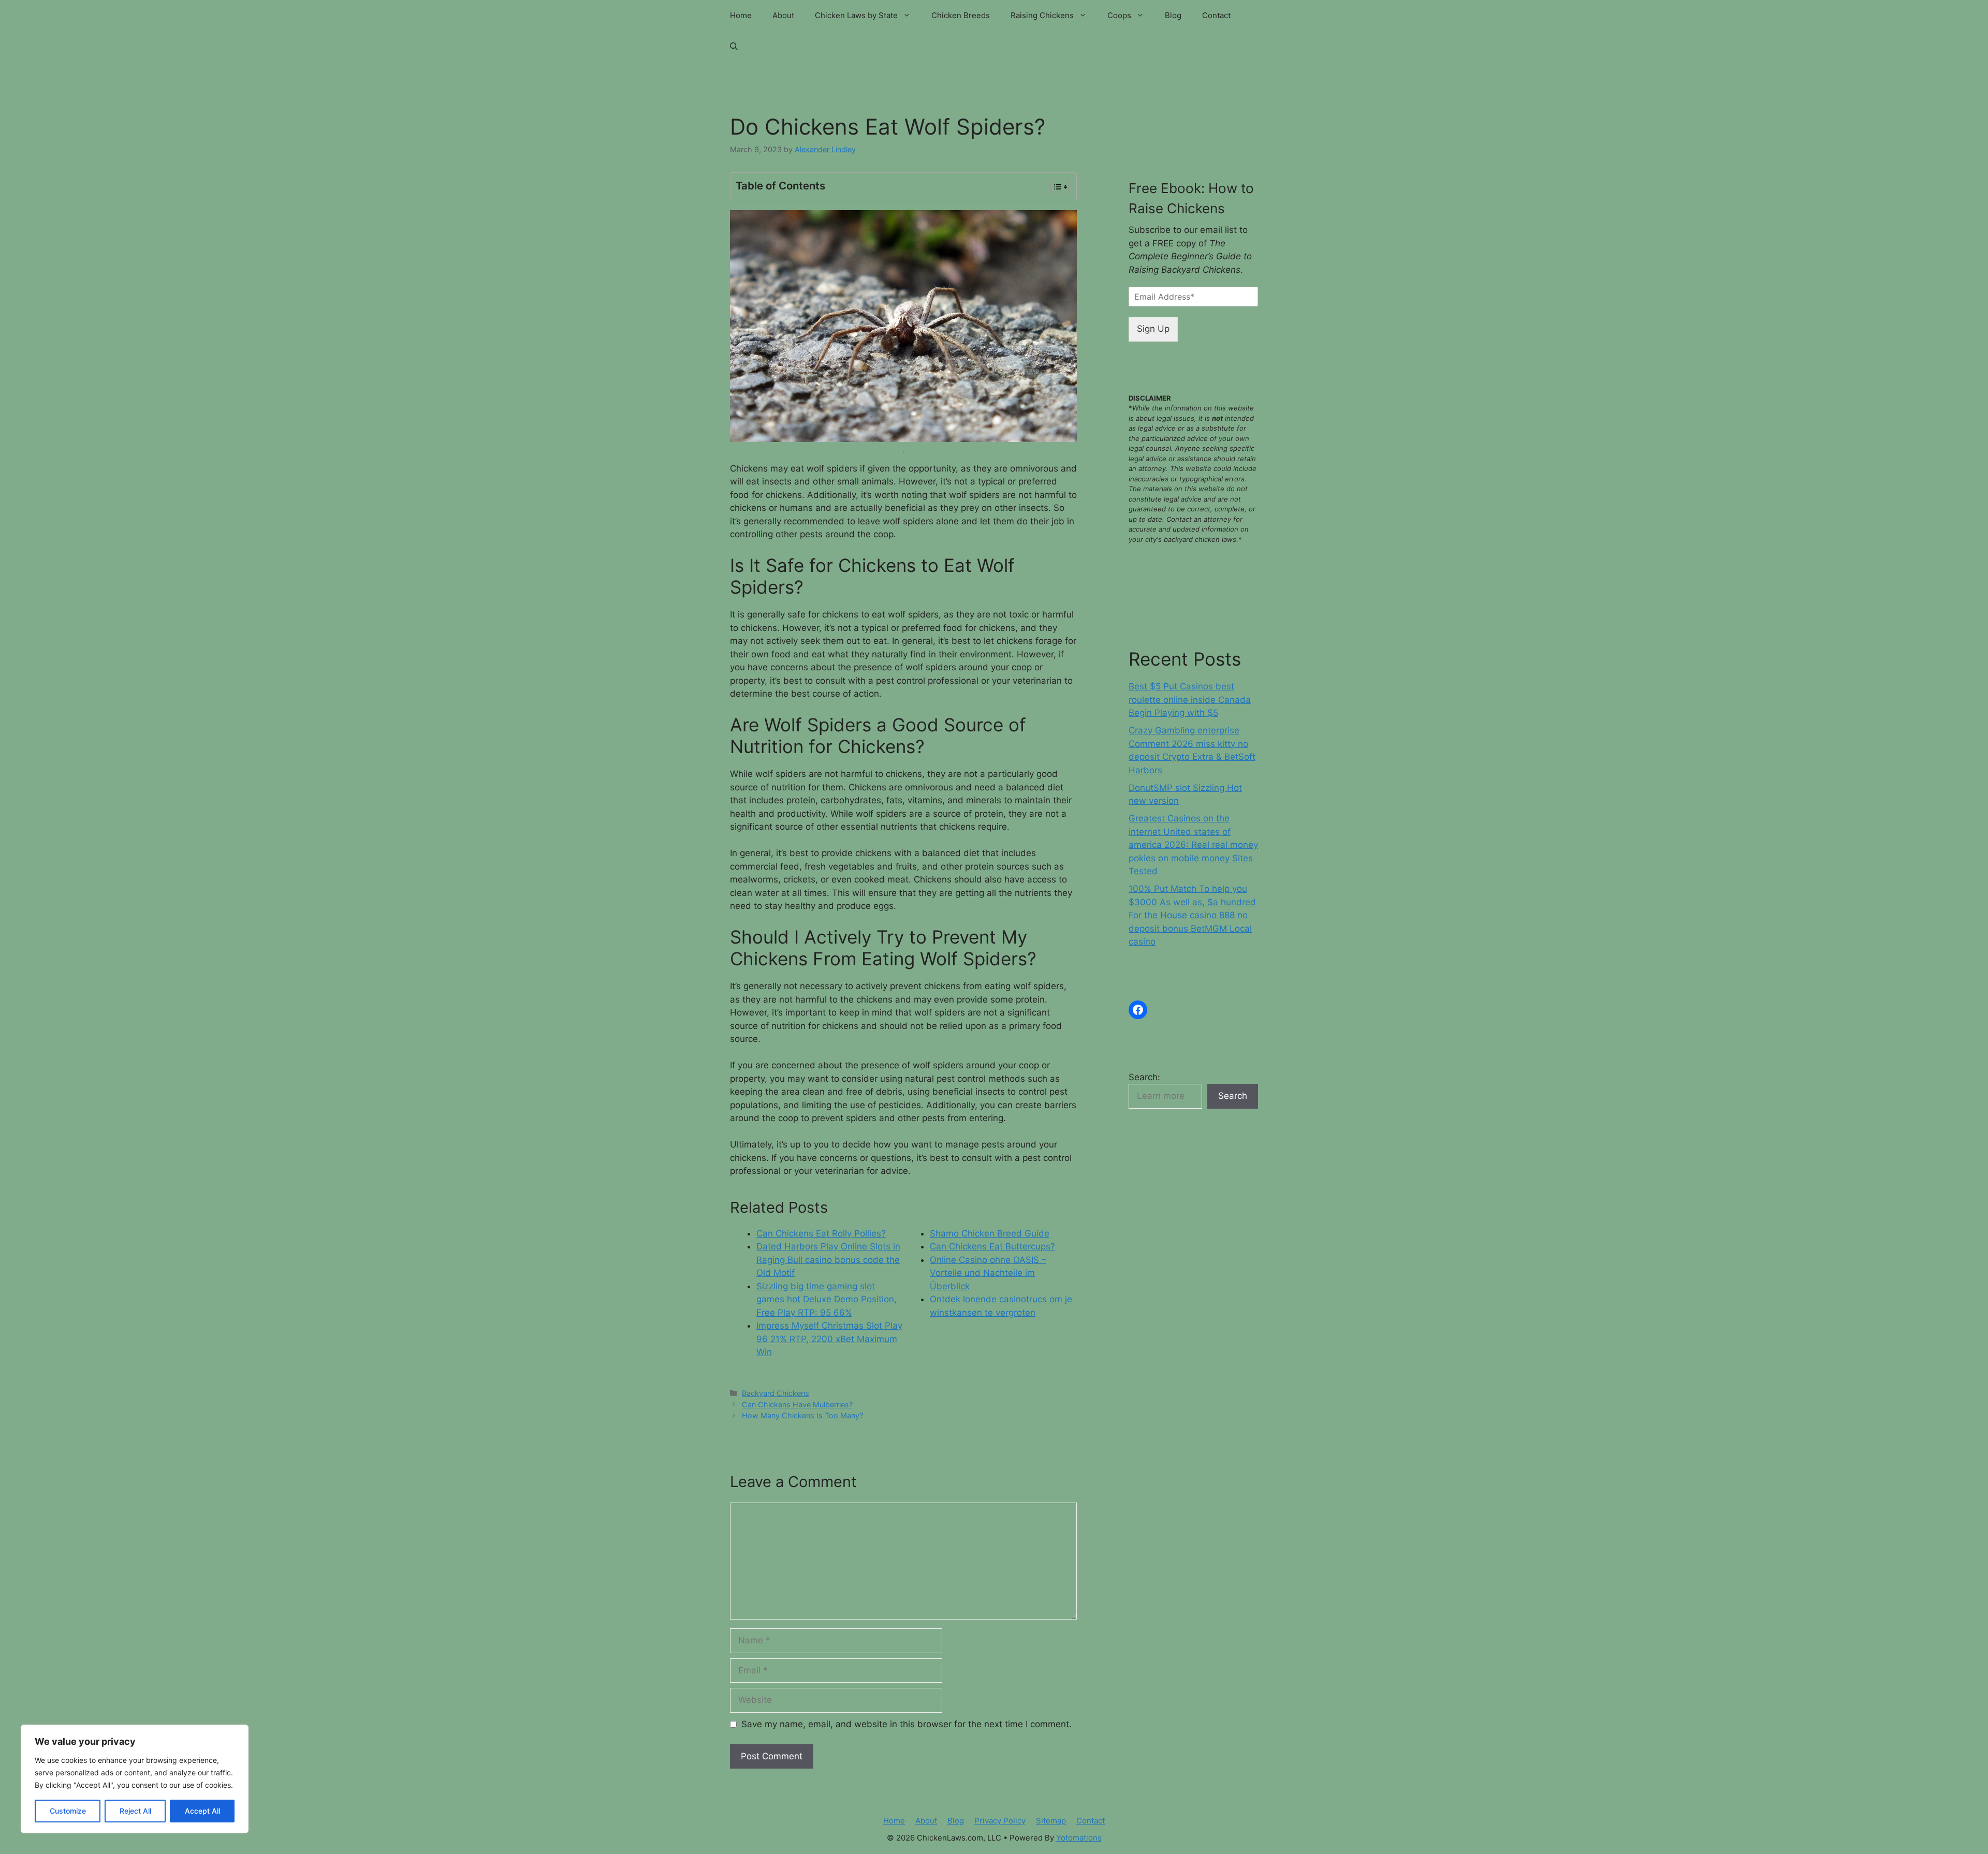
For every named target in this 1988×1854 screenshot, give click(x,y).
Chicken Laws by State (856, 15)
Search (1233, 1096)
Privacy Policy (1000, 1821)
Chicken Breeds (961, 15)
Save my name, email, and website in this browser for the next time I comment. (907, 1724)
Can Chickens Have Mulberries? (797, 1404)
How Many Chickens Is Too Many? (802, 1415)
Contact (1216, 15)
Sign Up (1153, 329)
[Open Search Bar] (734, 47)
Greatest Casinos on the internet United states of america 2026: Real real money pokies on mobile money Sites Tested (1193, 845)
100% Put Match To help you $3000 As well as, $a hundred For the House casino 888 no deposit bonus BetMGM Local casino (1192, 915)
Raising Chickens (1042, 15)
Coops (1119, 15)
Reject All (135, 1811)
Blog (1173, 15)
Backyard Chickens (776, 1393)
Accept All (202, 1811)
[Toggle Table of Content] (1054, 187)
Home (741, 15)
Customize (68, 1811)
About (783, 15)
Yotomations (1079, 1838)
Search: (1144, 1077)
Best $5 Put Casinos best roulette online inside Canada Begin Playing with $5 (1190, 700)
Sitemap (1051, 1821)
